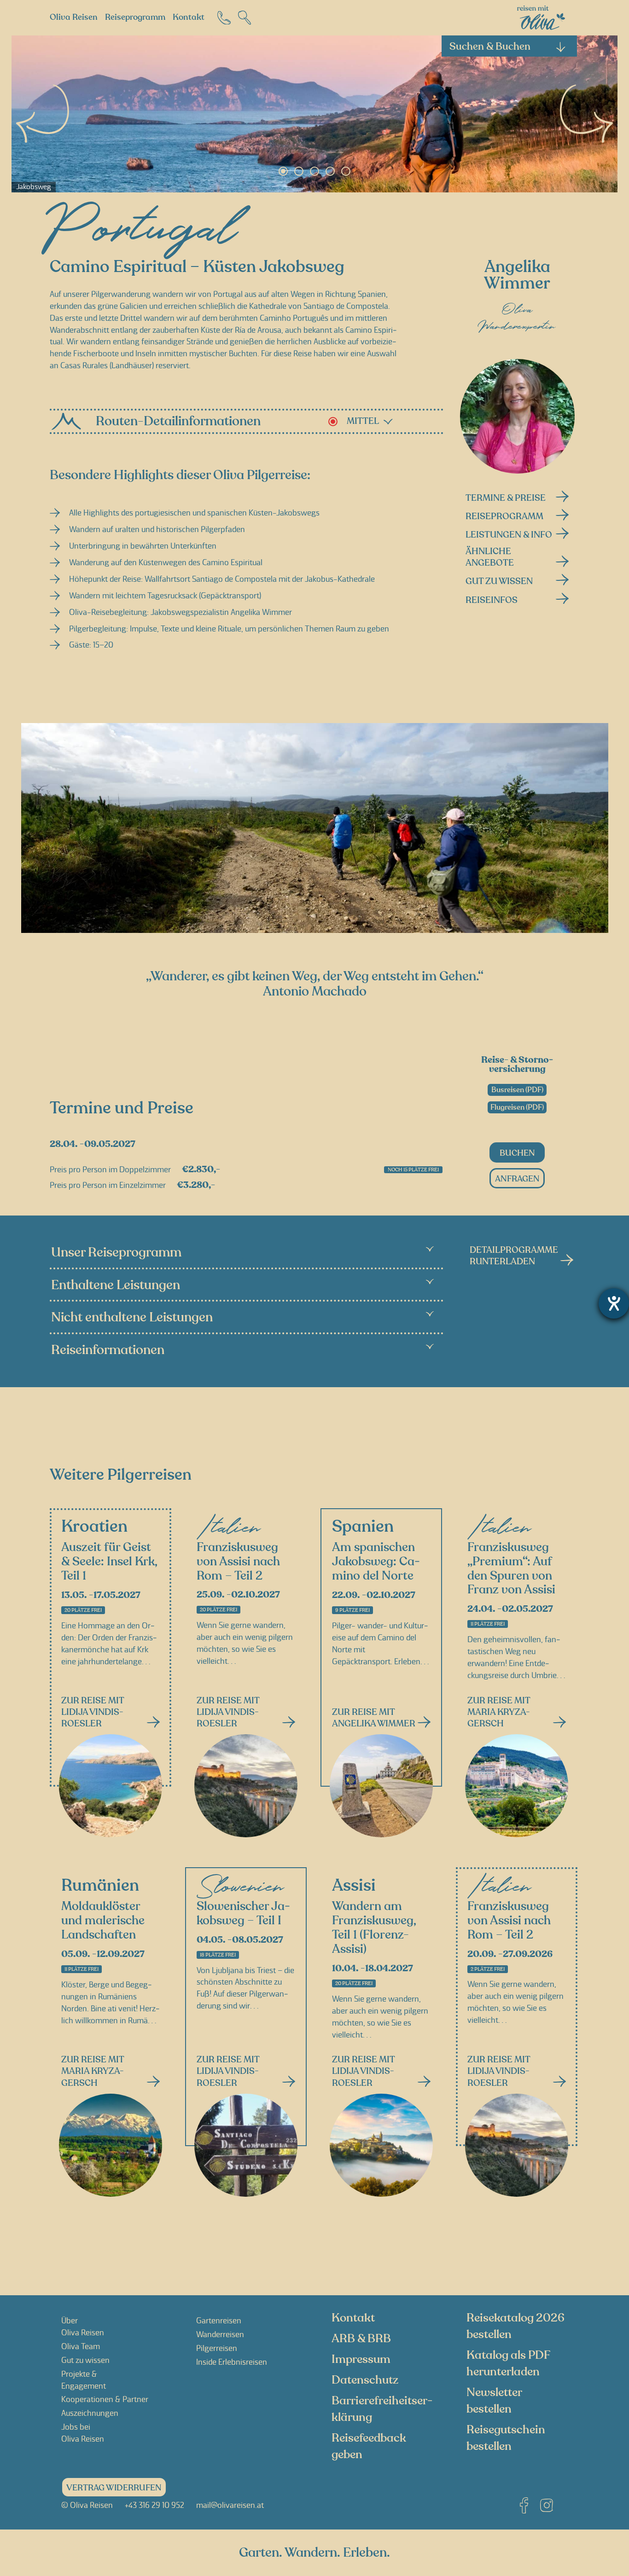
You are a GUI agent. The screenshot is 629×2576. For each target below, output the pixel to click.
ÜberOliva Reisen (83, 2327)
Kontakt (189, 17)
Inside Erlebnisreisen (232, 2362)
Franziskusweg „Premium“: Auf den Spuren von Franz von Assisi (511, 1569)
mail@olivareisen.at (230, 2505)
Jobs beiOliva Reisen (83, 2433)
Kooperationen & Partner (105, 2400)
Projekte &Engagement (84, 2380)
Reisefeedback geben (369, 2446)
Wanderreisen (220, 2334)
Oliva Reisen (74, 17)
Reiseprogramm (135, 17)
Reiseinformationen (108, 1350)
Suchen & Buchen (490, 46)
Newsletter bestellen (494, 2401)
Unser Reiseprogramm (116, 1253)
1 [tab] (283, 171)
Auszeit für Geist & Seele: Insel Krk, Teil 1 (109, 1562)
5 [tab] (346, 171)
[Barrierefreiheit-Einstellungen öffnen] (614, 1303)
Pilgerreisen (217, 2348)
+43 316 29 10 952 (154, 2505)
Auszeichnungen (90, 2413)
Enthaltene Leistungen (116, 1285)
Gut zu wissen (85, 2360)
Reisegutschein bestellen (506, 2438)
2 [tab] (299, 171)
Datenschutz (365, 2380)
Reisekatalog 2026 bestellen (515, 2326)
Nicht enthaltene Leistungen (132, 1317)
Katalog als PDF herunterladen (508, 2363)
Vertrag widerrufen (114, 2488)
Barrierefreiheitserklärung (382, 2409)
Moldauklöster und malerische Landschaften (103, 1921)
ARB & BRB (361, 2339)
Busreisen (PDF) (517, 1090)
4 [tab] (330, 171)
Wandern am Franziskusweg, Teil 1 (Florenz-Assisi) (374, 1928)
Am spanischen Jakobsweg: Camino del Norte (376, 1562)
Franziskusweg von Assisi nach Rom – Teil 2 (238, 1562)
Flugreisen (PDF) (517, 1107)
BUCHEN (517, 1153)
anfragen (517, 1179)
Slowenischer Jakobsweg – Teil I (243, 1914)
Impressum (361, 2359)
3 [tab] (314, 171)
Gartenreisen (219, 2321)
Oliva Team (81, 2346)
